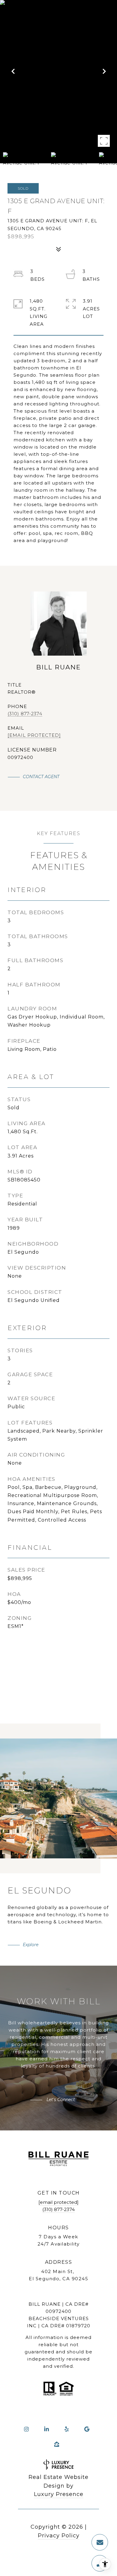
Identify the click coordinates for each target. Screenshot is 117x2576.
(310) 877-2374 (25, 714)
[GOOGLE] (87, 2429)
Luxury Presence (59, 2494)
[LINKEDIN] (46, 2429)
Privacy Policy (59, 2536)
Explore (31, 1945)
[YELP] (67, 2429)
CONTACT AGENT (41, 777)
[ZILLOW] (57, 2444)
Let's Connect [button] (60, 2100)
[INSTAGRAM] (26, 2429)
